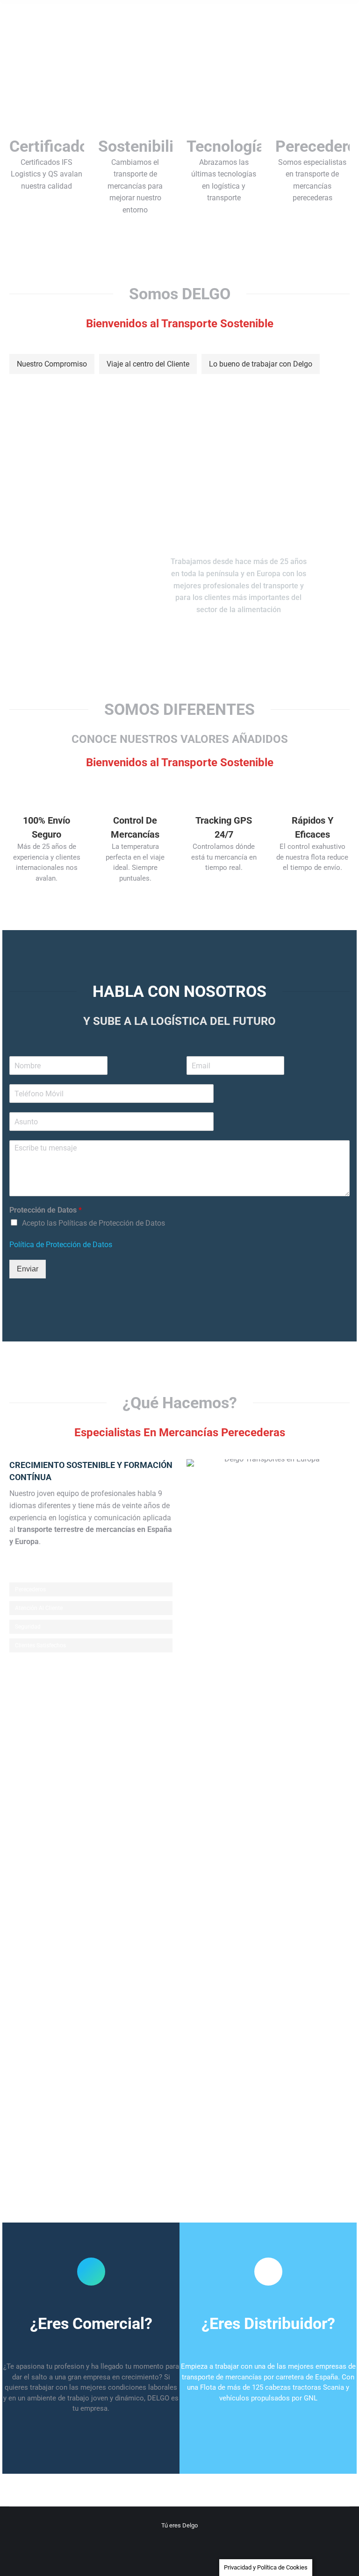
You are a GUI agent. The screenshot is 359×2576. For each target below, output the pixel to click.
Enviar (28, 1269)
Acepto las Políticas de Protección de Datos (93, 1223)
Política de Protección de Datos (61, 1245)
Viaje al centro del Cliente (148, 364)
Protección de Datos (46, 1210)
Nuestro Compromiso (52, 364)
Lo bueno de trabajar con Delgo (261, 364)
